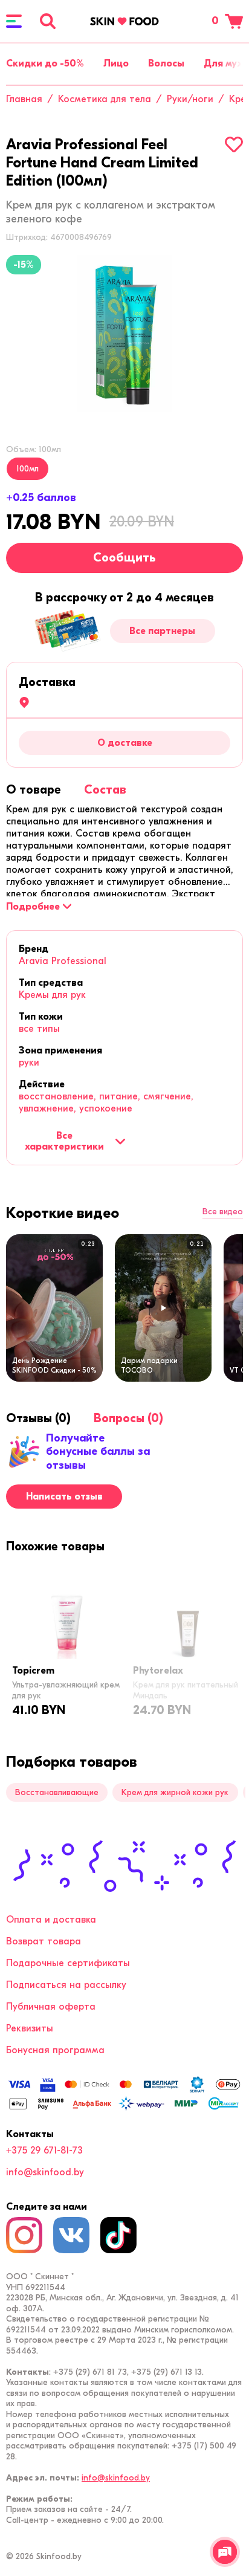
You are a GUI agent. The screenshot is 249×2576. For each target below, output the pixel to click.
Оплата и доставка (51, 1920)
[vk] (71, 2235)
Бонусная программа (55, 2050)
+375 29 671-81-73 (44, 2150)
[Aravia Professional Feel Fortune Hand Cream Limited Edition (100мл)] (124, 334)
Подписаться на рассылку (66, 1985)
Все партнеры (162, 631)
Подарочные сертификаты (68, 1963)
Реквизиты (30, 2028)
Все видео (223, 1212)
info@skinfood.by (45, 2172)
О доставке (125, 743)
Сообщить (124, 558)
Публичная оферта (51, 2007)
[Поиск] (48, 21)
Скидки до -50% (45, 63)
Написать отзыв (64, 1497)
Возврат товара (44, 1941)
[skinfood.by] (124, 21)
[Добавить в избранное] (234, 144)
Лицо (116, 63)
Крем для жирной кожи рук (175, 1792)
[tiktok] (118, 2235)
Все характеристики (64, 1141)
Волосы (166, 63)
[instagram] (24, 2235)
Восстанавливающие (57, 1792)
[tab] (34, 790)
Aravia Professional (63, 961)
